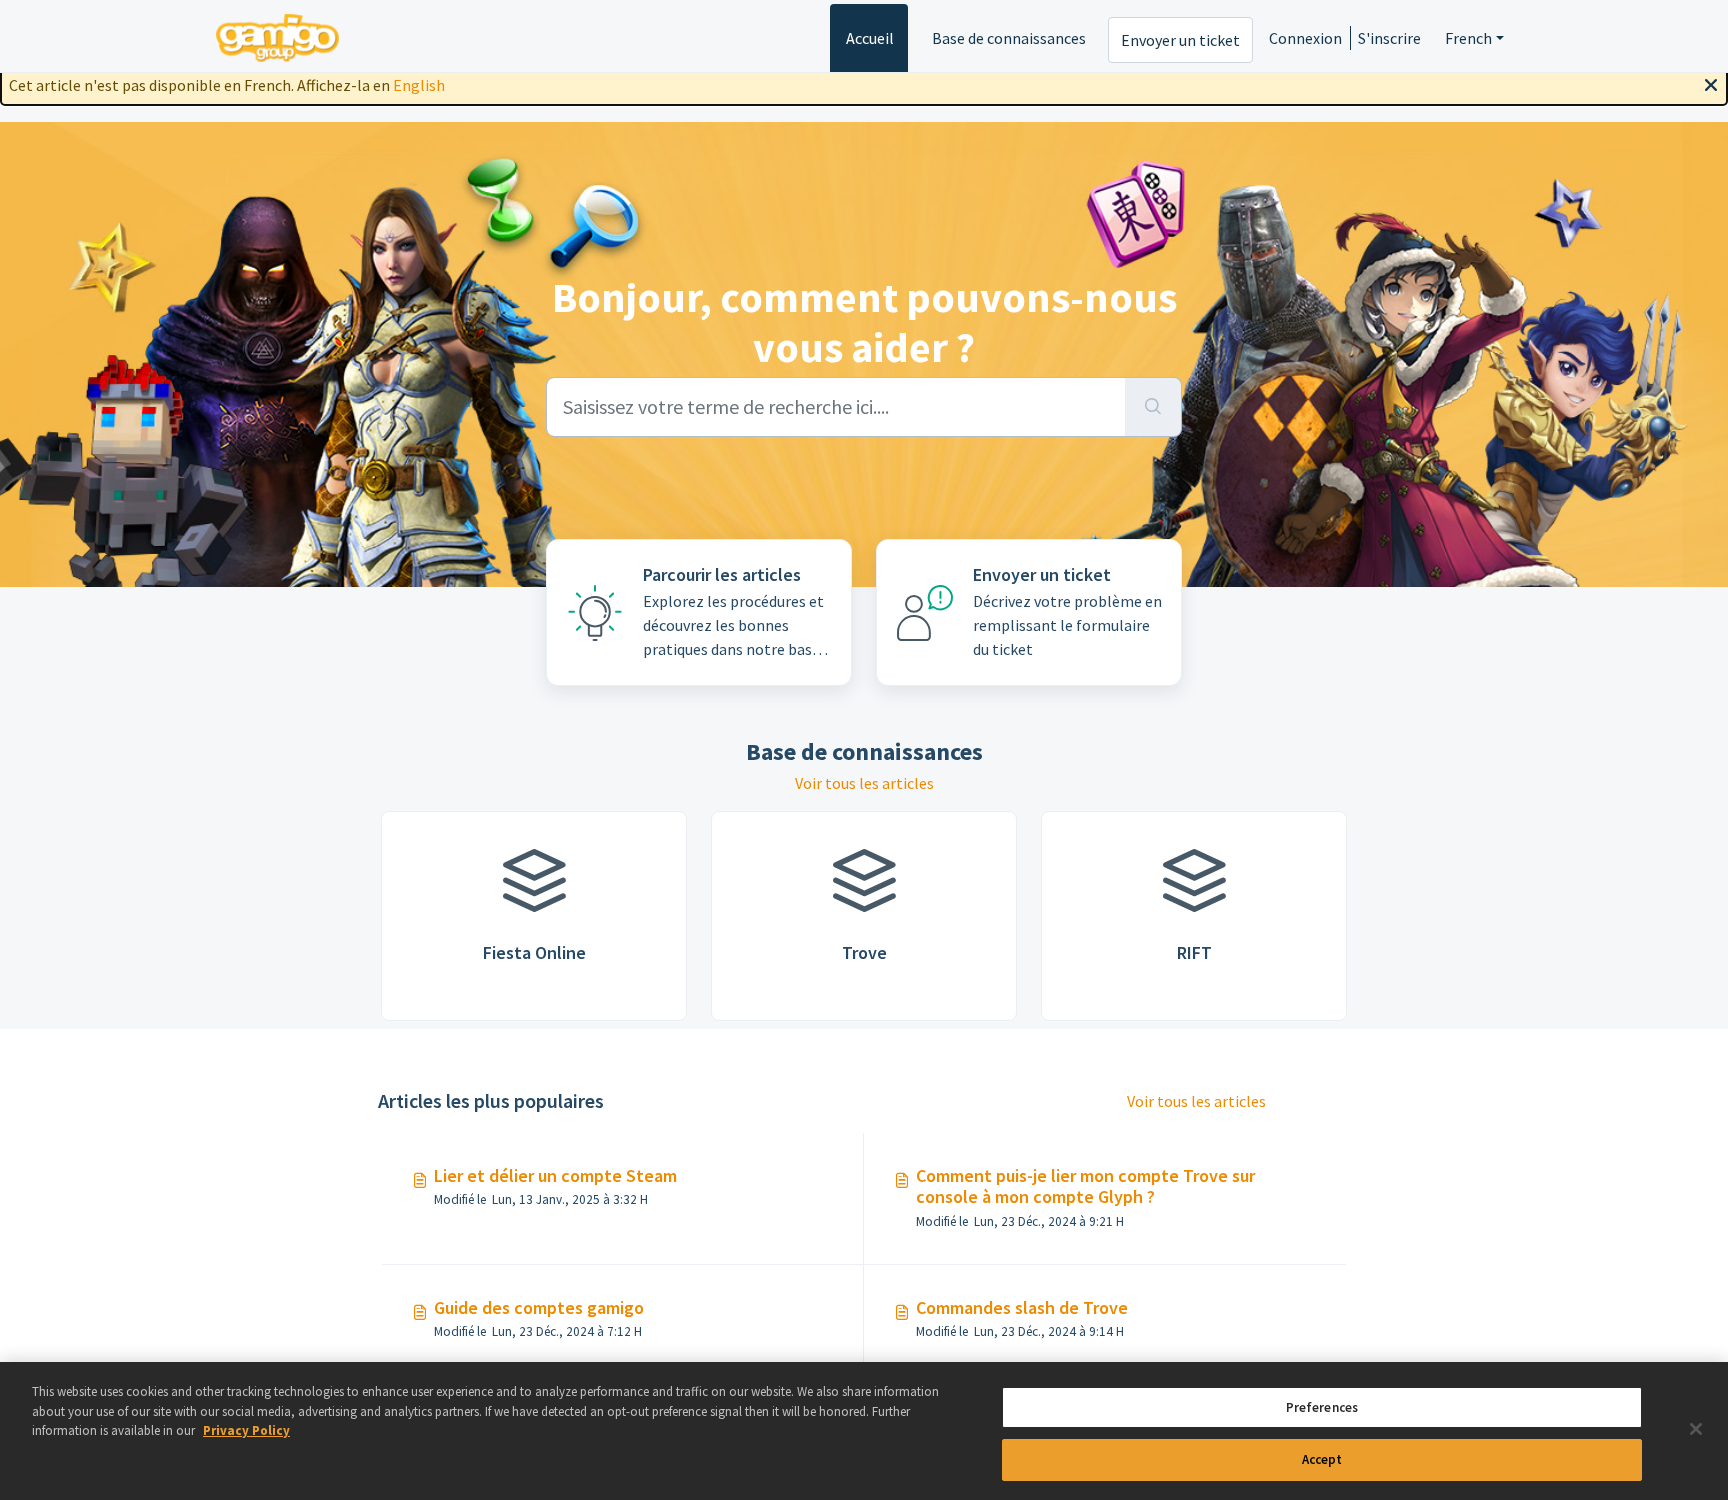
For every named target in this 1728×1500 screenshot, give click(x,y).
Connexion (1305, 38)
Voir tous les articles (864, 783)
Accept (1322, 1458)
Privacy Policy (246, 1430)
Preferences (1322, 1407)
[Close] (1711, 83)
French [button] (1468, 38)
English (419, 85)
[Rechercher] (1153, 407)
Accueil (870, 38)
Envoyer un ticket (1180, 40)
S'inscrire (1389, 38)
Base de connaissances (1009, 38)
